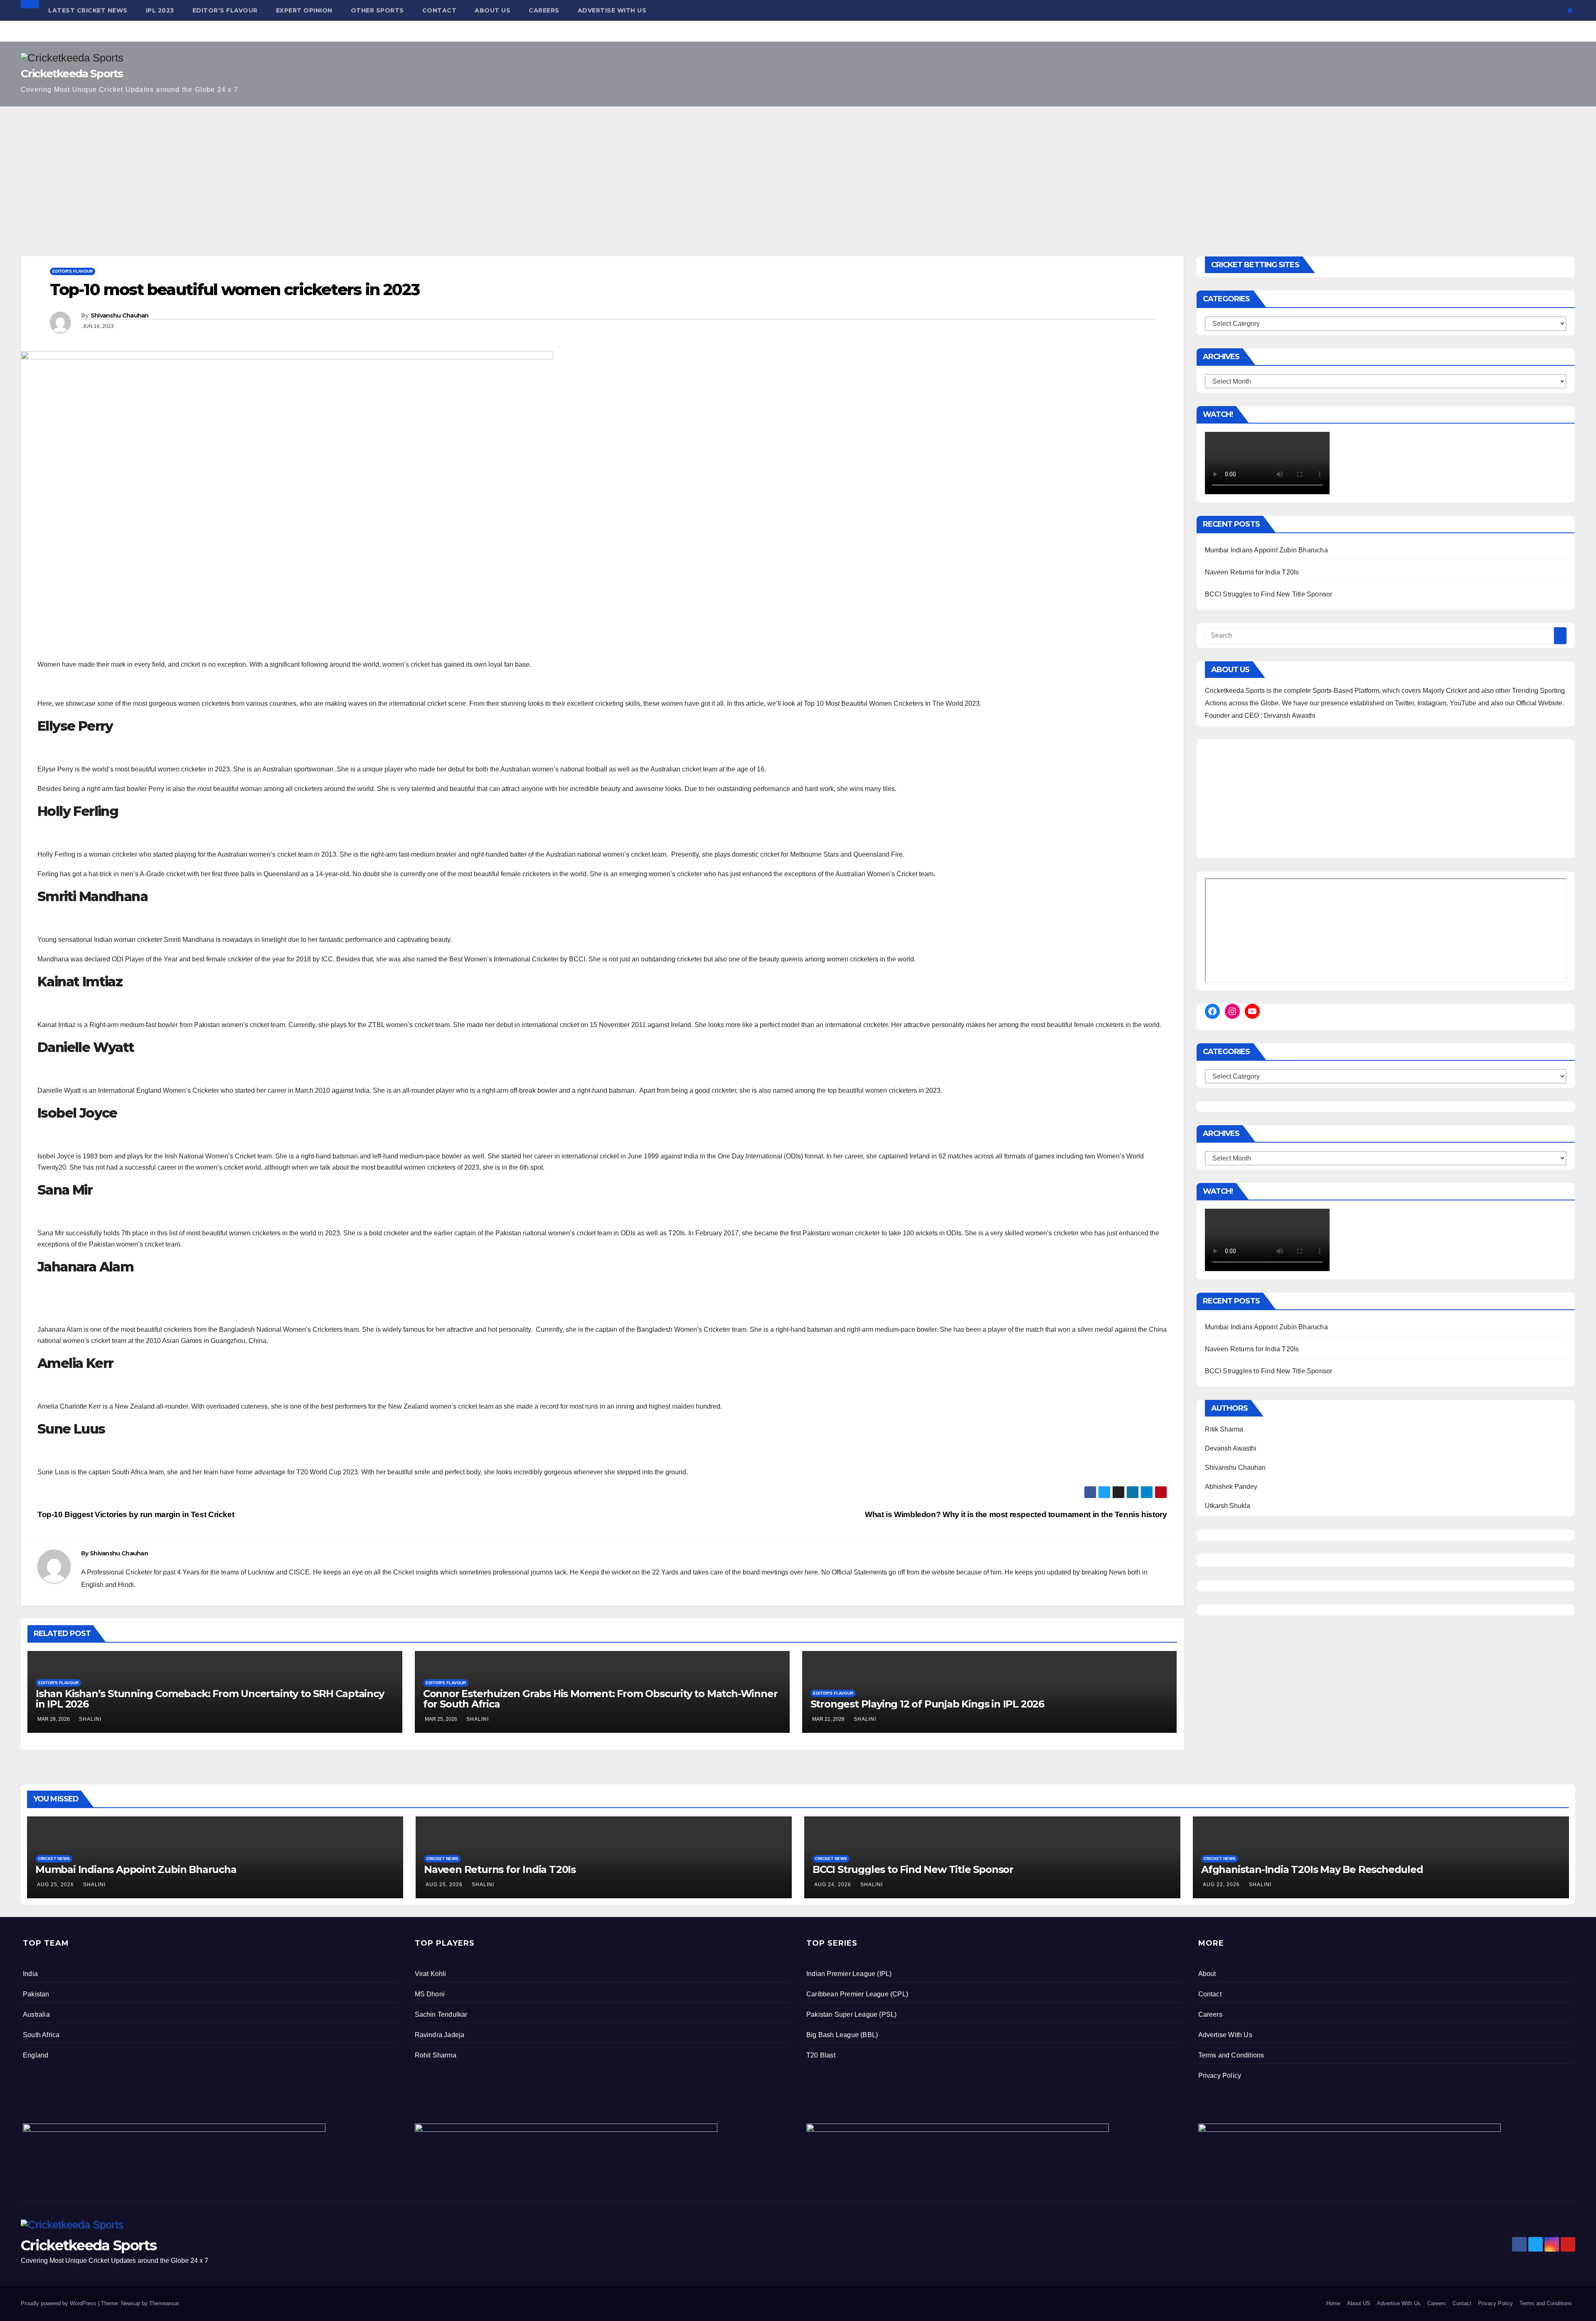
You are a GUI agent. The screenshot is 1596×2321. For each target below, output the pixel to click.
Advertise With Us (612, 10)
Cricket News (54, 1859)
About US (493, 10)
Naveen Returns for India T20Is (1252, 572)
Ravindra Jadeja (440, 2035)
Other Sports (377, 10)
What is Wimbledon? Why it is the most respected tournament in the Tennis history (1016, 1514)
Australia (36, 2014)
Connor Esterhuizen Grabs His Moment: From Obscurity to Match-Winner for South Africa (600, 1699)
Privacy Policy (1220, 2076)
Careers (544, 10)
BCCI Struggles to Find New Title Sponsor (1269, 594)
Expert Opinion (304, 10)
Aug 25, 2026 (55, 1885)
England (36, 2055)
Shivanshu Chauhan (120, 315)
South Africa (41, 2035)
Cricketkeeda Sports (72, 74)
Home (1333, 2303)
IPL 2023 (160, 10)
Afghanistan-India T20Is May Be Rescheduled (1312, 1869)
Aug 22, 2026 (1221, 1885)
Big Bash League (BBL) (842, 2035)
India (30, 1974)
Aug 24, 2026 (833, 1885)
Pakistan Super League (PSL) (851, 2014)
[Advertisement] (798, 169)
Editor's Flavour (73, 271)
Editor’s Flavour (225, 10)
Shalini (90, 1719)
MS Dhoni (430, 1994)
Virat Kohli (431, 1974)
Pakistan (36, 1994)
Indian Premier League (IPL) (849, 1974)
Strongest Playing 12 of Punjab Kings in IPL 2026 (927, 1704)
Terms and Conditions (1231, 2055)
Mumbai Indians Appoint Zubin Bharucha (1266, 550)
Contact (440, 10)
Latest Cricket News (88, 10)
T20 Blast (821, 2055)
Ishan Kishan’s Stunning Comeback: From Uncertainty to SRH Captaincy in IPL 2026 (210, 1699)
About (1207, 1974)
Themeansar (164, 2303)
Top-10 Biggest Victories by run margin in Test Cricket (136, 1514)
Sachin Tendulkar (441, 2014)
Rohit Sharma (436, 2055)
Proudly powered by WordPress (59, 2303)
